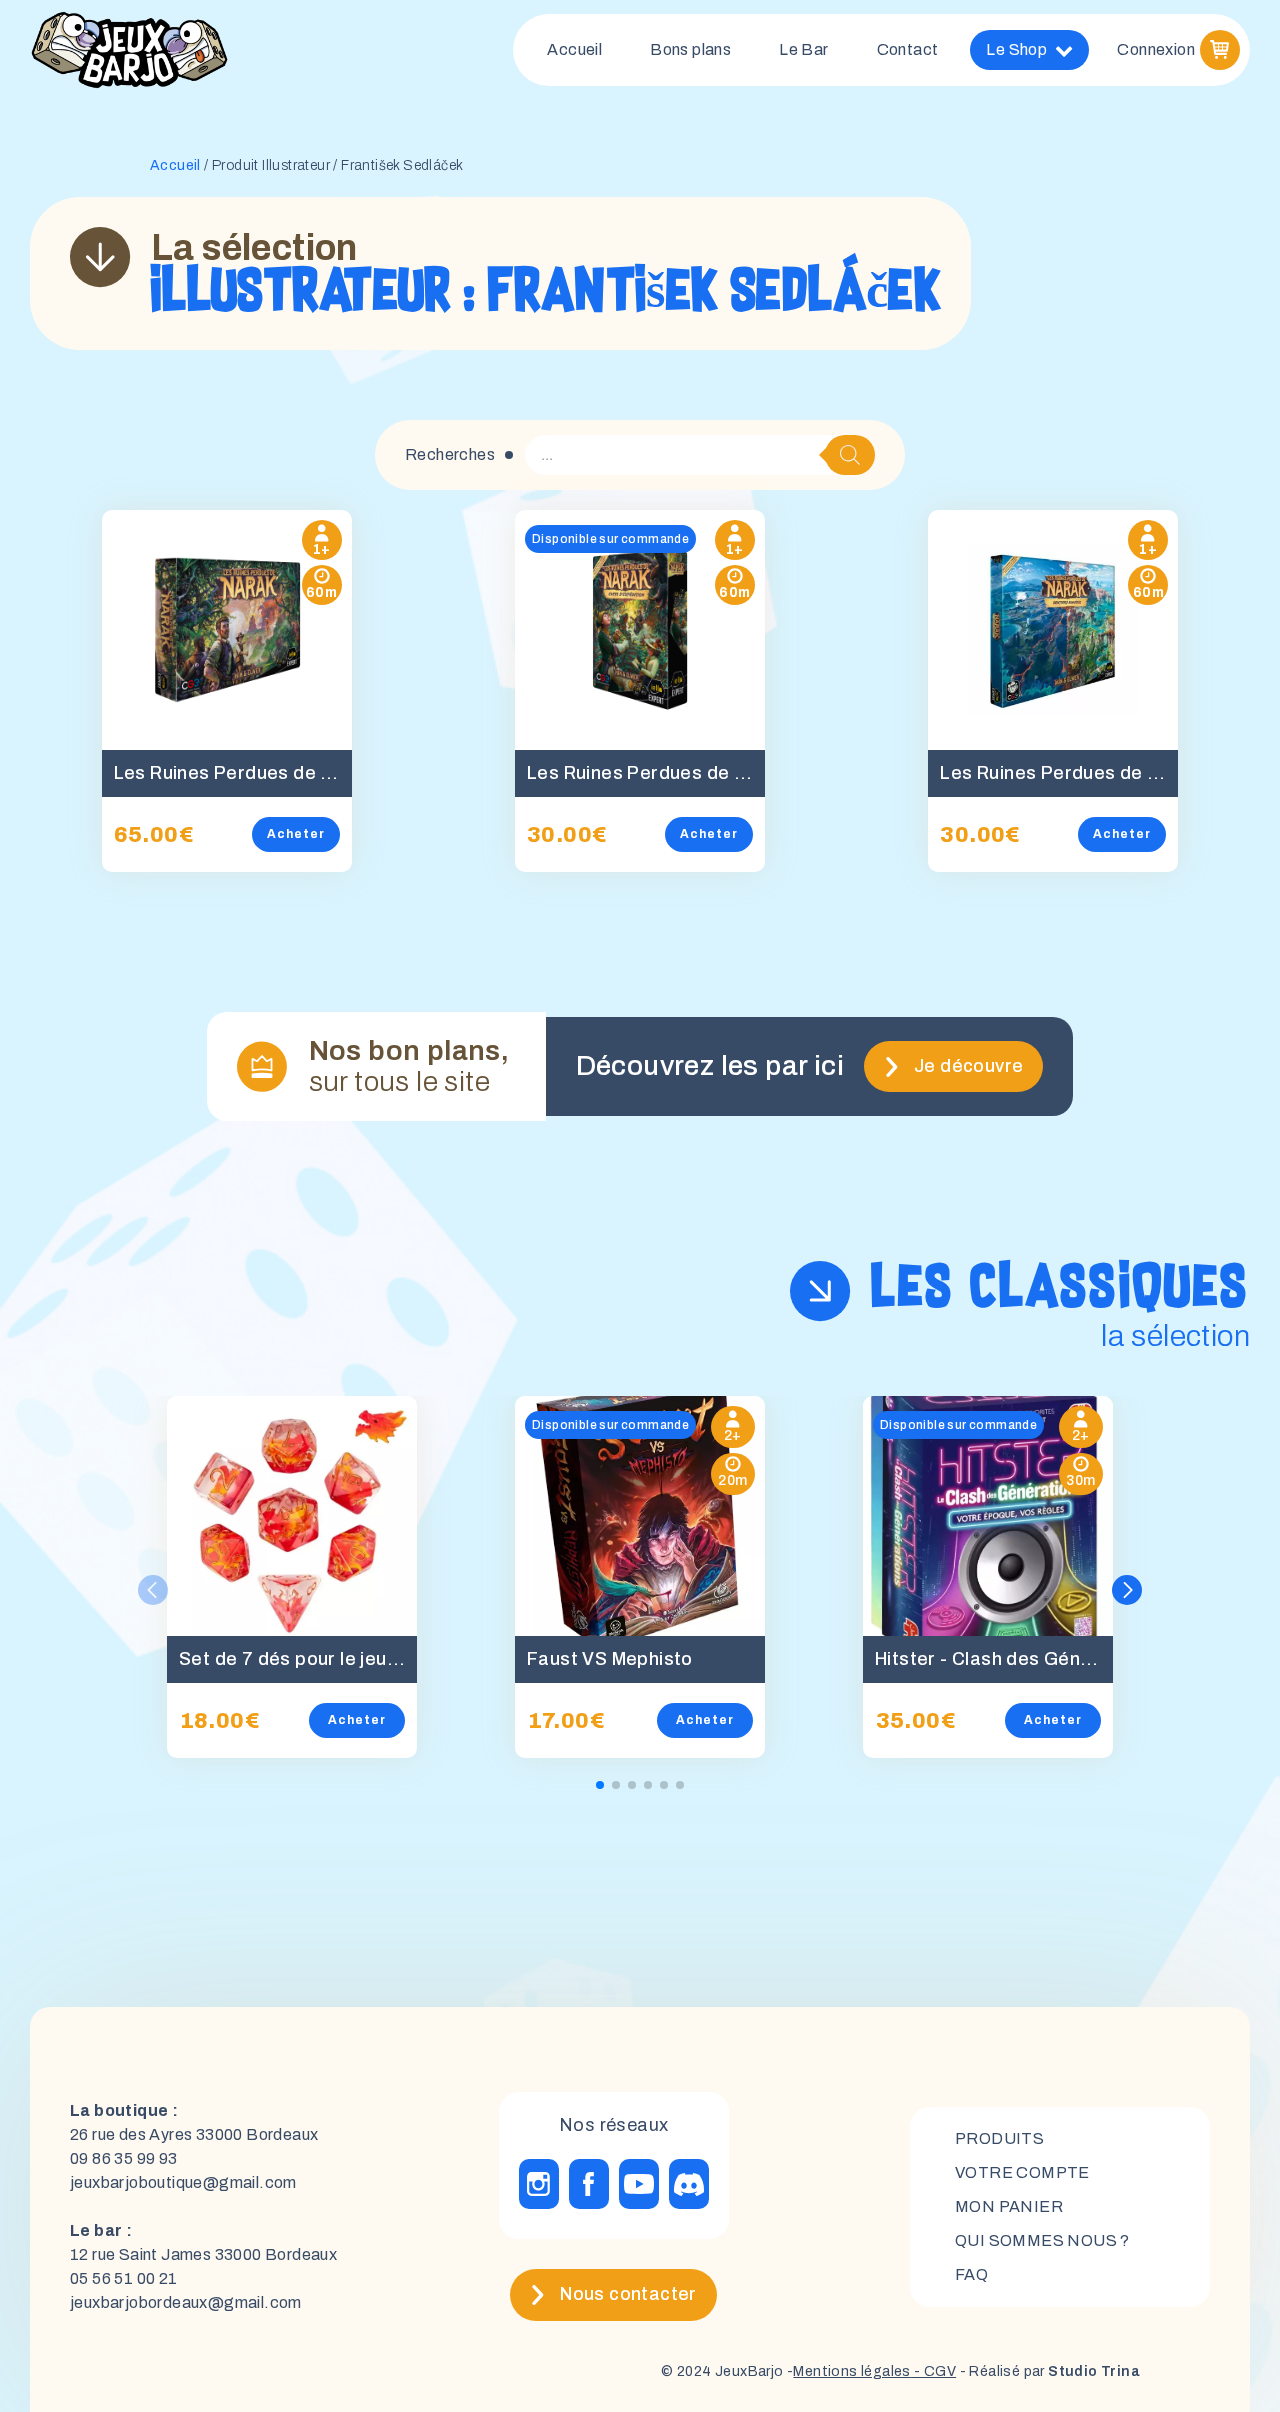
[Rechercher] (850, 455)
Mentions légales (851, 2371)
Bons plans (690, 49)
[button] (1127, 1590)
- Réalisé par (1048, 2371)
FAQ (971, 2274)
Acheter (296, 834)
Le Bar (803, 49)
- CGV (933, 2371)
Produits (999, 2138)
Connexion (1156, 49)
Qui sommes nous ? (1042, 2240)
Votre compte (1022, 2172)
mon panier (1009, 2206)
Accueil (574, 49)
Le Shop (1016, 49)
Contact (908, 49)
